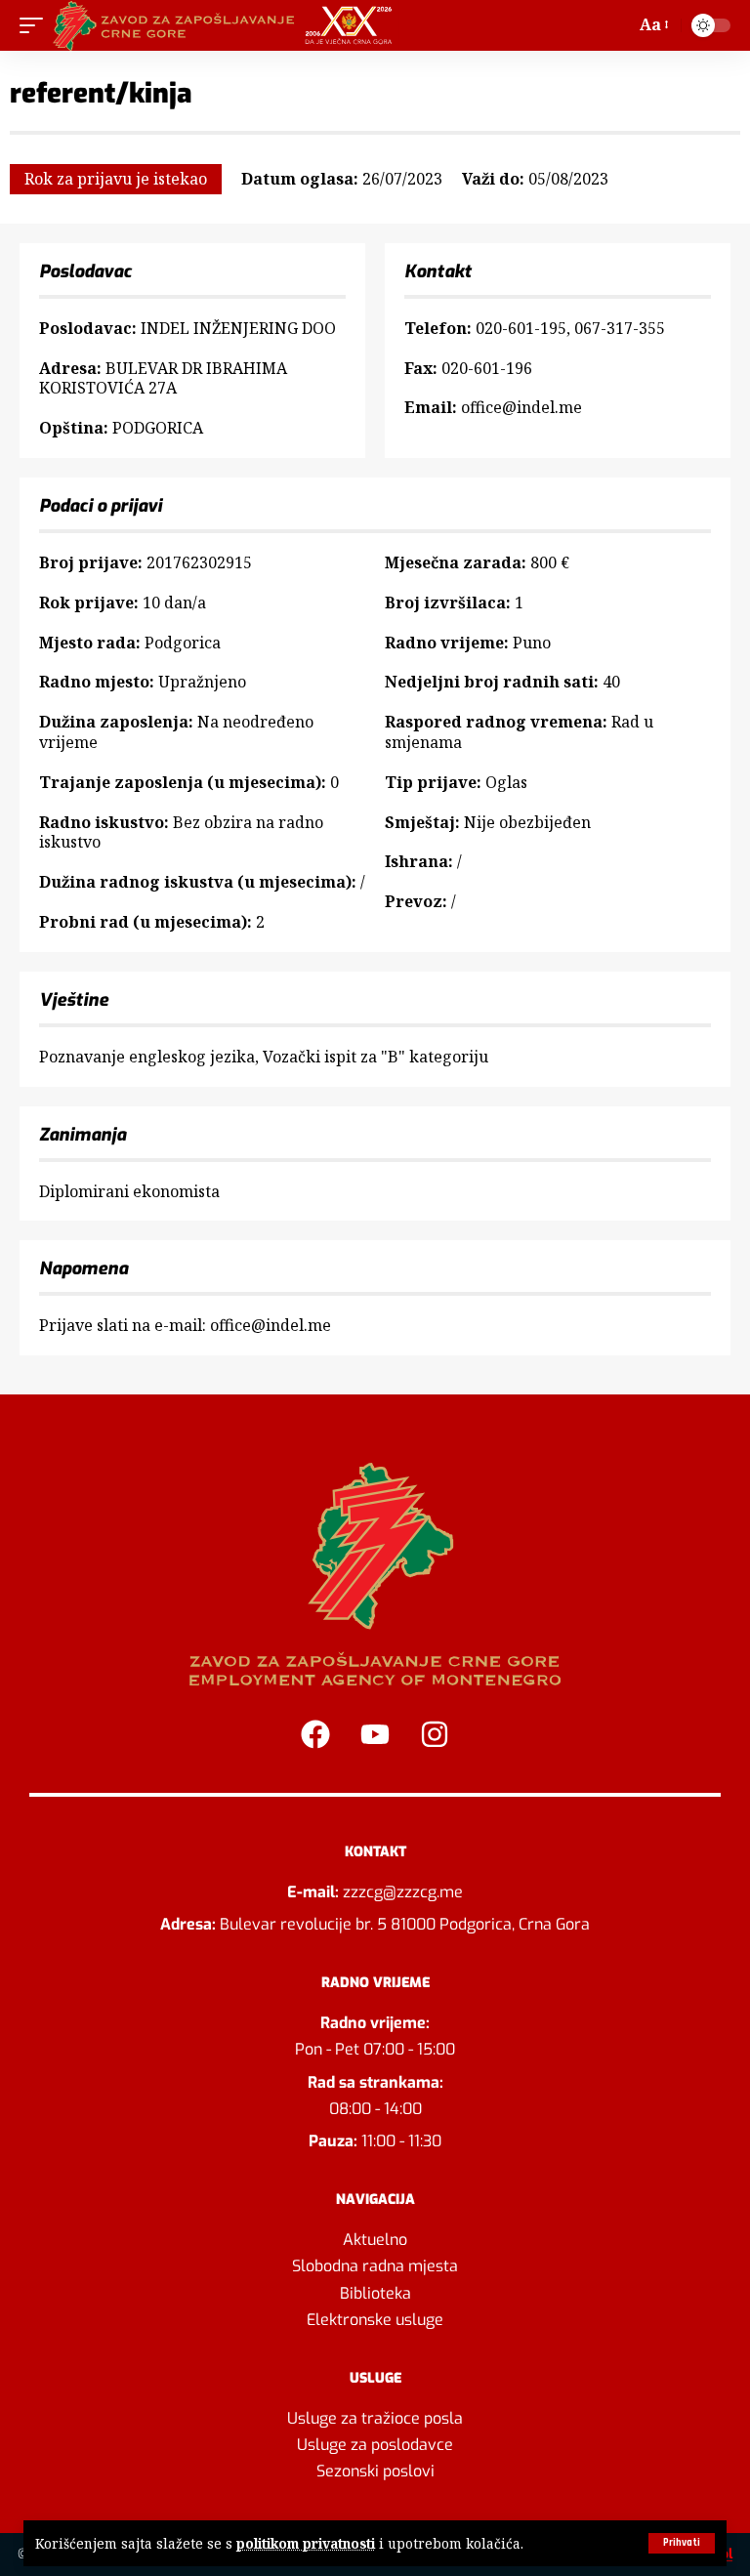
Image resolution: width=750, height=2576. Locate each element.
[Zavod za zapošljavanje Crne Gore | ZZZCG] (227, 25)
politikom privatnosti (306, 2543)
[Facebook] (315, 1734)
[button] (682, 2543)
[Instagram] (435, 1734)
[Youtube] (375, 1734)
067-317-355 (620, 328)
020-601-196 (487, 368)
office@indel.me (521, 407)
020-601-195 (521, 328)
